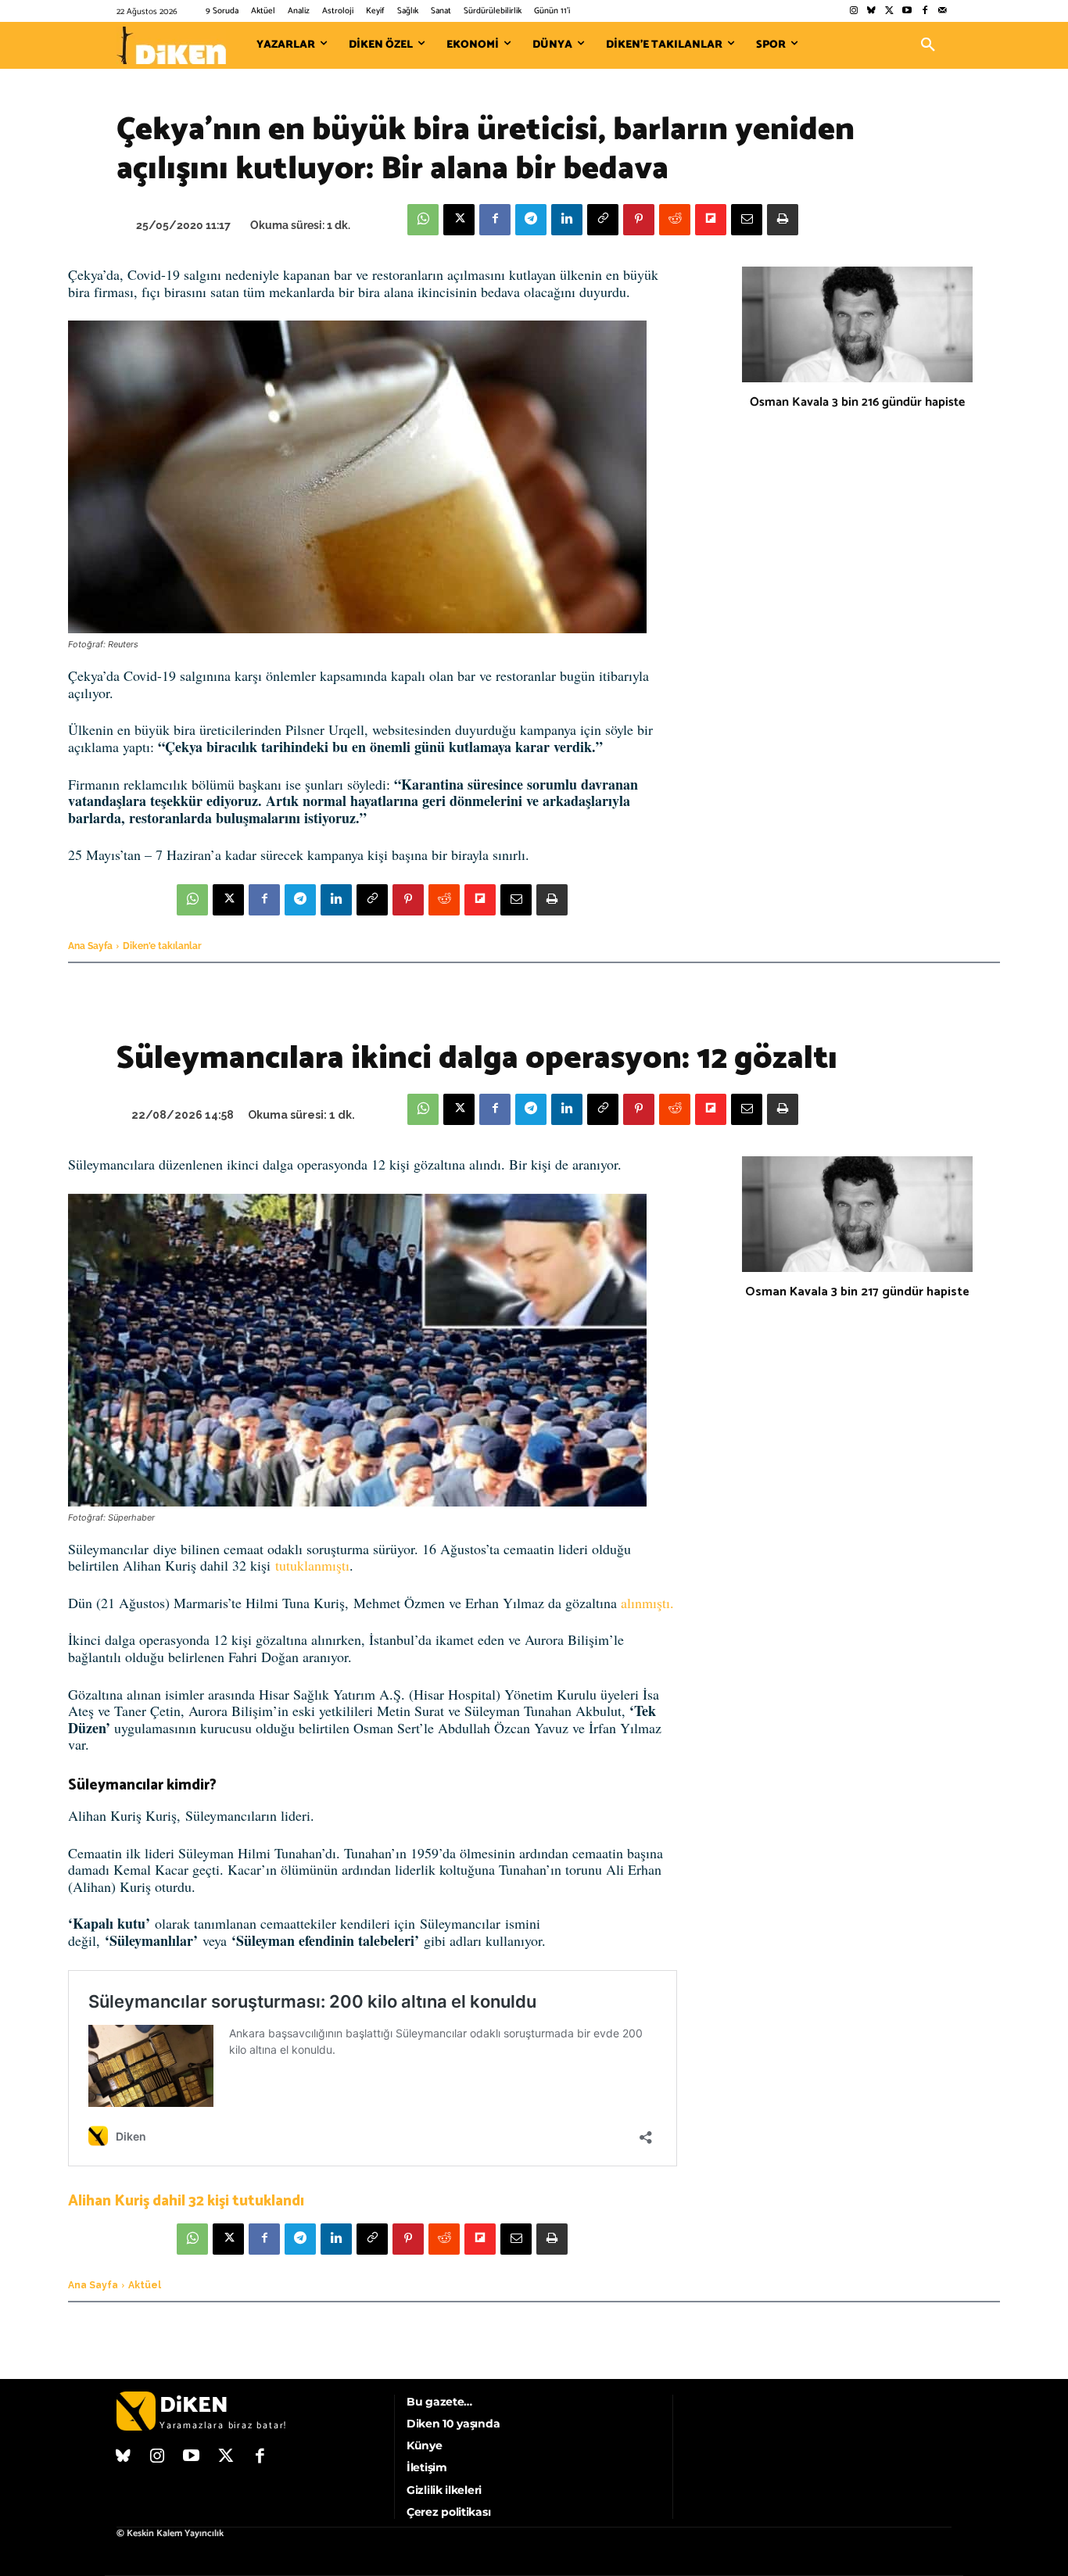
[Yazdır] (783, 220)
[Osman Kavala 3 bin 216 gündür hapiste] (857, 324)
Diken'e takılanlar (162, 946)
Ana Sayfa (90, 946)
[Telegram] (531, 220)
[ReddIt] (675, 220)
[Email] (747, 220)
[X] (459, 220)
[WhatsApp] (423, 220)
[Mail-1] (943, 11)
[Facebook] (925, 11)
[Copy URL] (603, 220)
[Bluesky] (871, 11)
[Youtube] (907, 11)
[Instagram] (853, 11)
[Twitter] (889, 11)
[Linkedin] (567, 220)
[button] (928, 45)
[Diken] (171, 45)
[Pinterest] (639, 220)
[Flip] (711, 220)
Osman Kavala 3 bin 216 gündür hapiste (857, 402)
